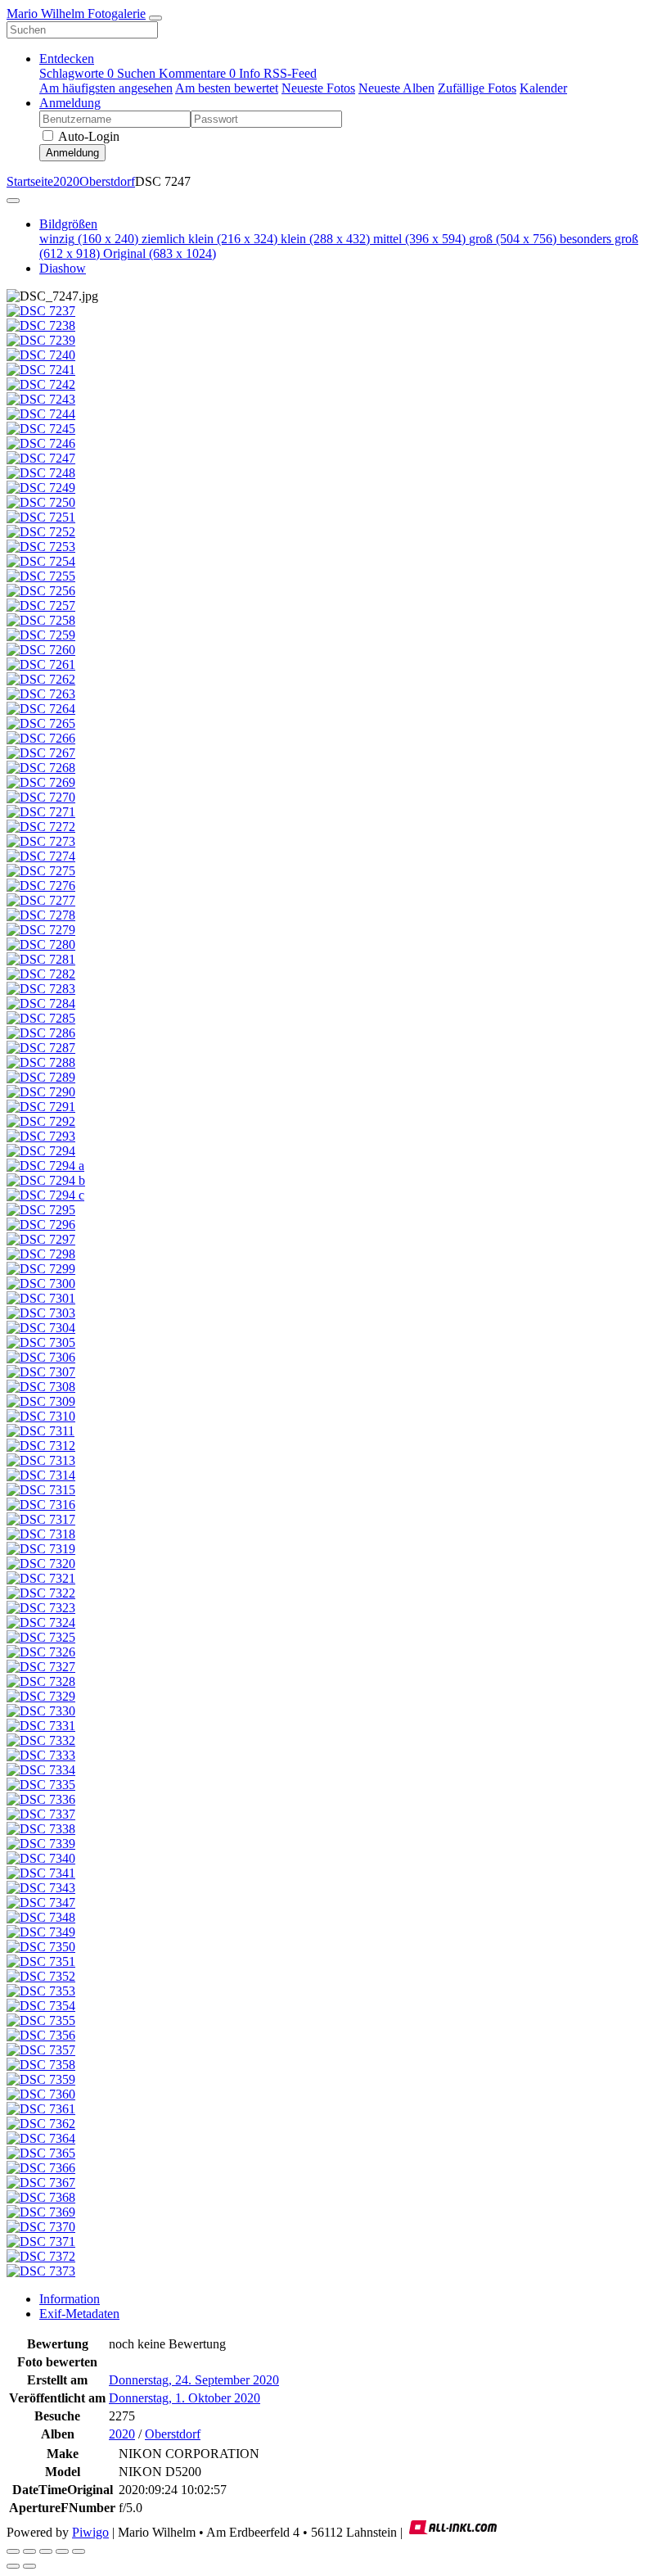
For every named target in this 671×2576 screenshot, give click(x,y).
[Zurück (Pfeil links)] (13, 2566)
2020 (66, 181)
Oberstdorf (107, 181)
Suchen (138, 73)
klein (325, 239)
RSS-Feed (290, 73)
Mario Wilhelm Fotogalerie (76, 14)
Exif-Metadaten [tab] (79, 2314)
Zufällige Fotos (477, 88)
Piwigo (90, 2532)
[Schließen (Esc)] (13, 2551)
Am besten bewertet (227, 88)
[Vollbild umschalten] (29, 2551)
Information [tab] (70, 2299)
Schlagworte (77, 73)
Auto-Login (88, 136)
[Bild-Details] (62, 2551)
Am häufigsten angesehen (106, 88)
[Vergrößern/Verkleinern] (46, 2551)
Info (251, 73)
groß (513, 239)
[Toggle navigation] (155, 18)
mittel (419, 239)
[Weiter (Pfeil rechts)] (29, 2566)
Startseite (30, 181)
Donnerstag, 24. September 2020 (194, 2380)
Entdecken (67, 59)
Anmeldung (70, 103)
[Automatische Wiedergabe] (79, 2551)
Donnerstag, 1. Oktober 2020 (185, 2398)
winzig (89, 239)
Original (160, 253)
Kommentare (197, 73)
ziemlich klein (209, 239)
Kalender (543, 88)
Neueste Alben (396, 88)
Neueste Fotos (318, 88)
